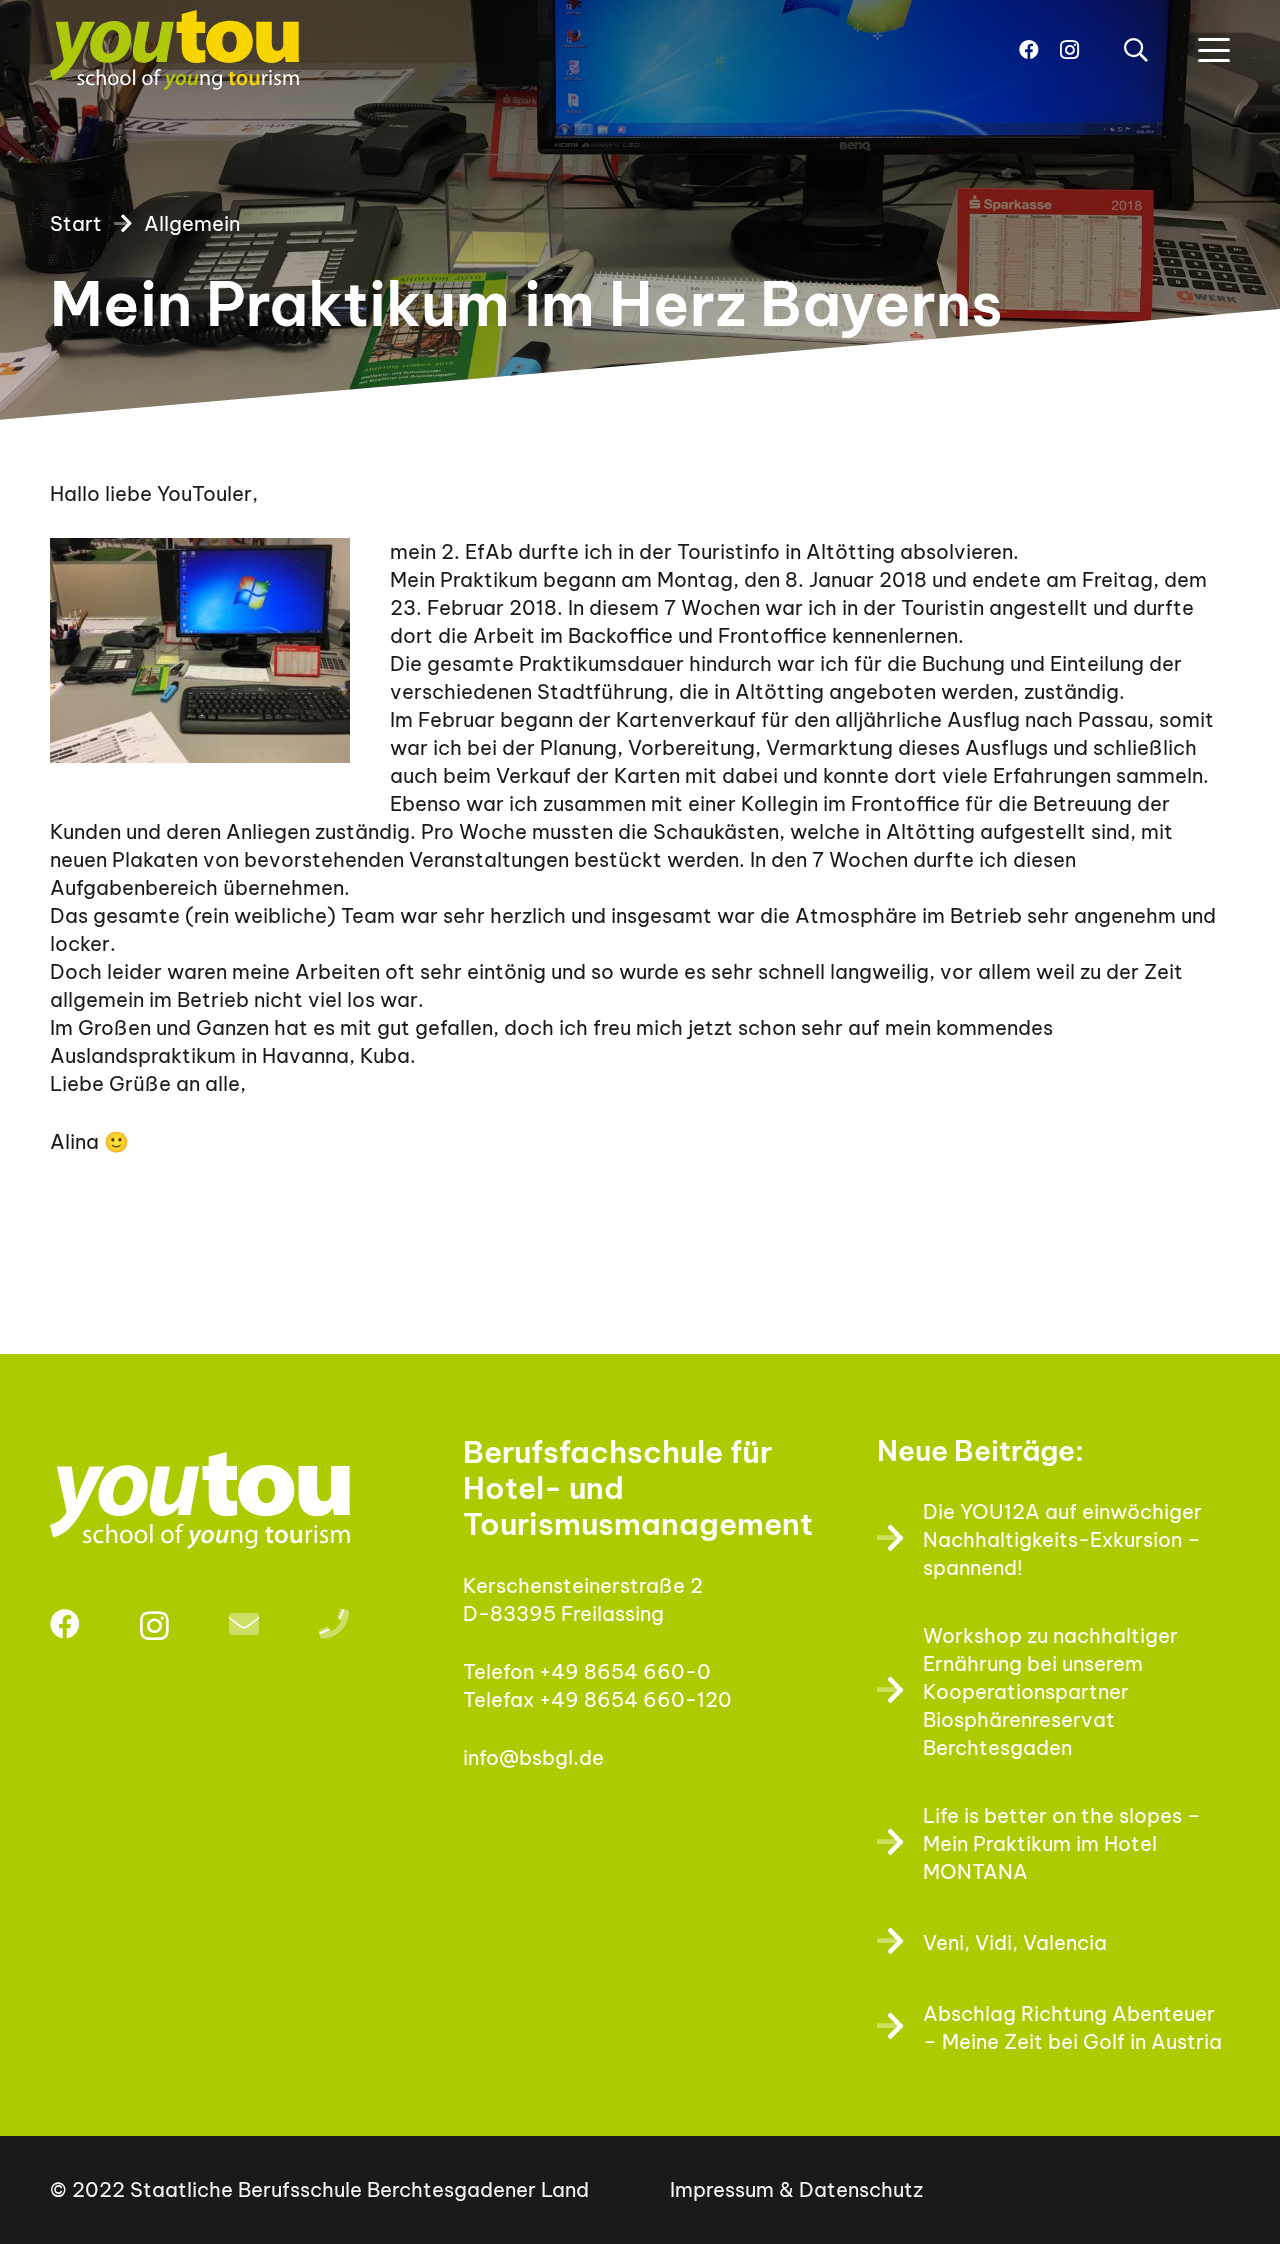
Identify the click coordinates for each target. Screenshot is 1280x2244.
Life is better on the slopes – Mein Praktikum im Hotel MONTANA (1062, 1843)
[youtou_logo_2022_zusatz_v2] (174, 50)
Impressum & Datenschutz (796, 2189)
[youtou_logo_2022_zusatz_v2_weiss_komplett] (226, 1500)
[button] (1135, 50)
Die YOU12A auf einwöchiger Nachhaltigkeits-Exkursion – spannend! (1062, 1539)
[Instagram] (1069, 50)
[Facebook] (1029, 50)
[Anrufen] (334, 1624)
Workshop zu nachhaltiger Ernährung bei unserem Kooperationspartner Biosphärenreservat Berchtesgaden (1050, 1691)
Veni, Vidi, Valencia (1015, 1942)
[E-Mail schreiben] (244, 1624)
